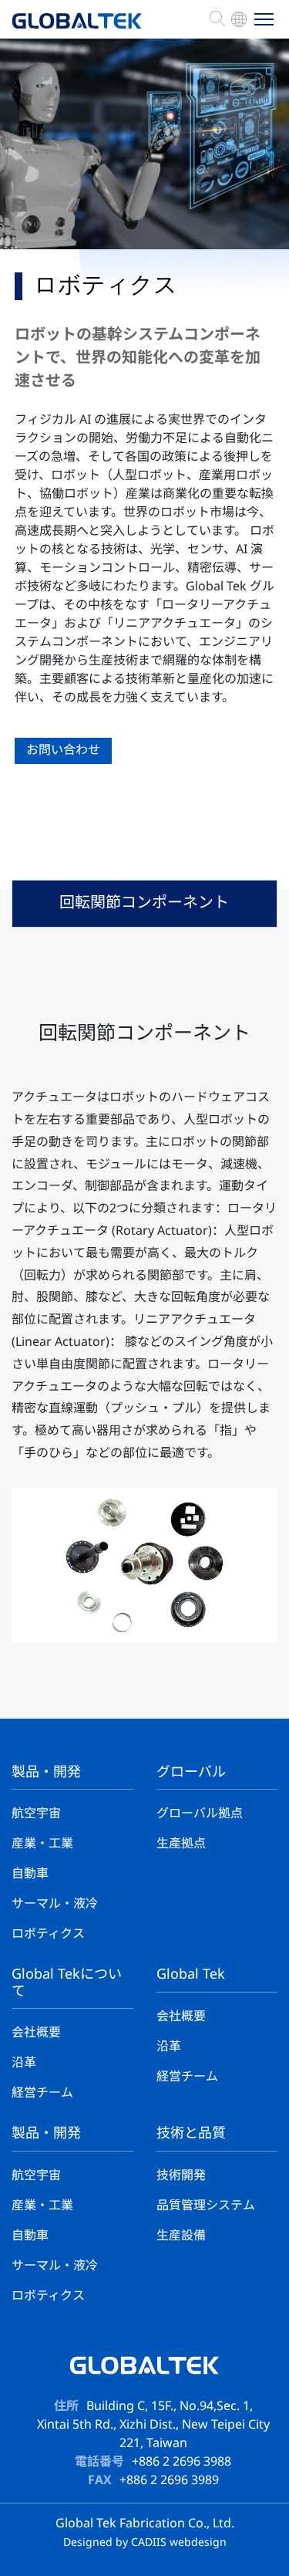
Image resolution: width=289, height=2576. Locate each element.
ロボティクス (48, 1934)
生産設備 (181, 2236)
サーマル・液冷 (55, 1904)
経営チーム (42, 2093)
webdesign (198, 2543)
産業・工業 (42, 1844)
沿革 (24, 2063)
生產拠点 (181, 1844)
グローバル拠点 (200, 1814)
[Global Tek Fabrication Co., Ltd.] (77, 29)
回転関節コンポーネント (144, 903)
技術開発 (181, 2176)
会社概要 (36, 2033)
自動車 (30, 1874)
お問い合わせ (63, 750)
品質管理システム (206, 2206)
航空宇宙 (36, 1814)
